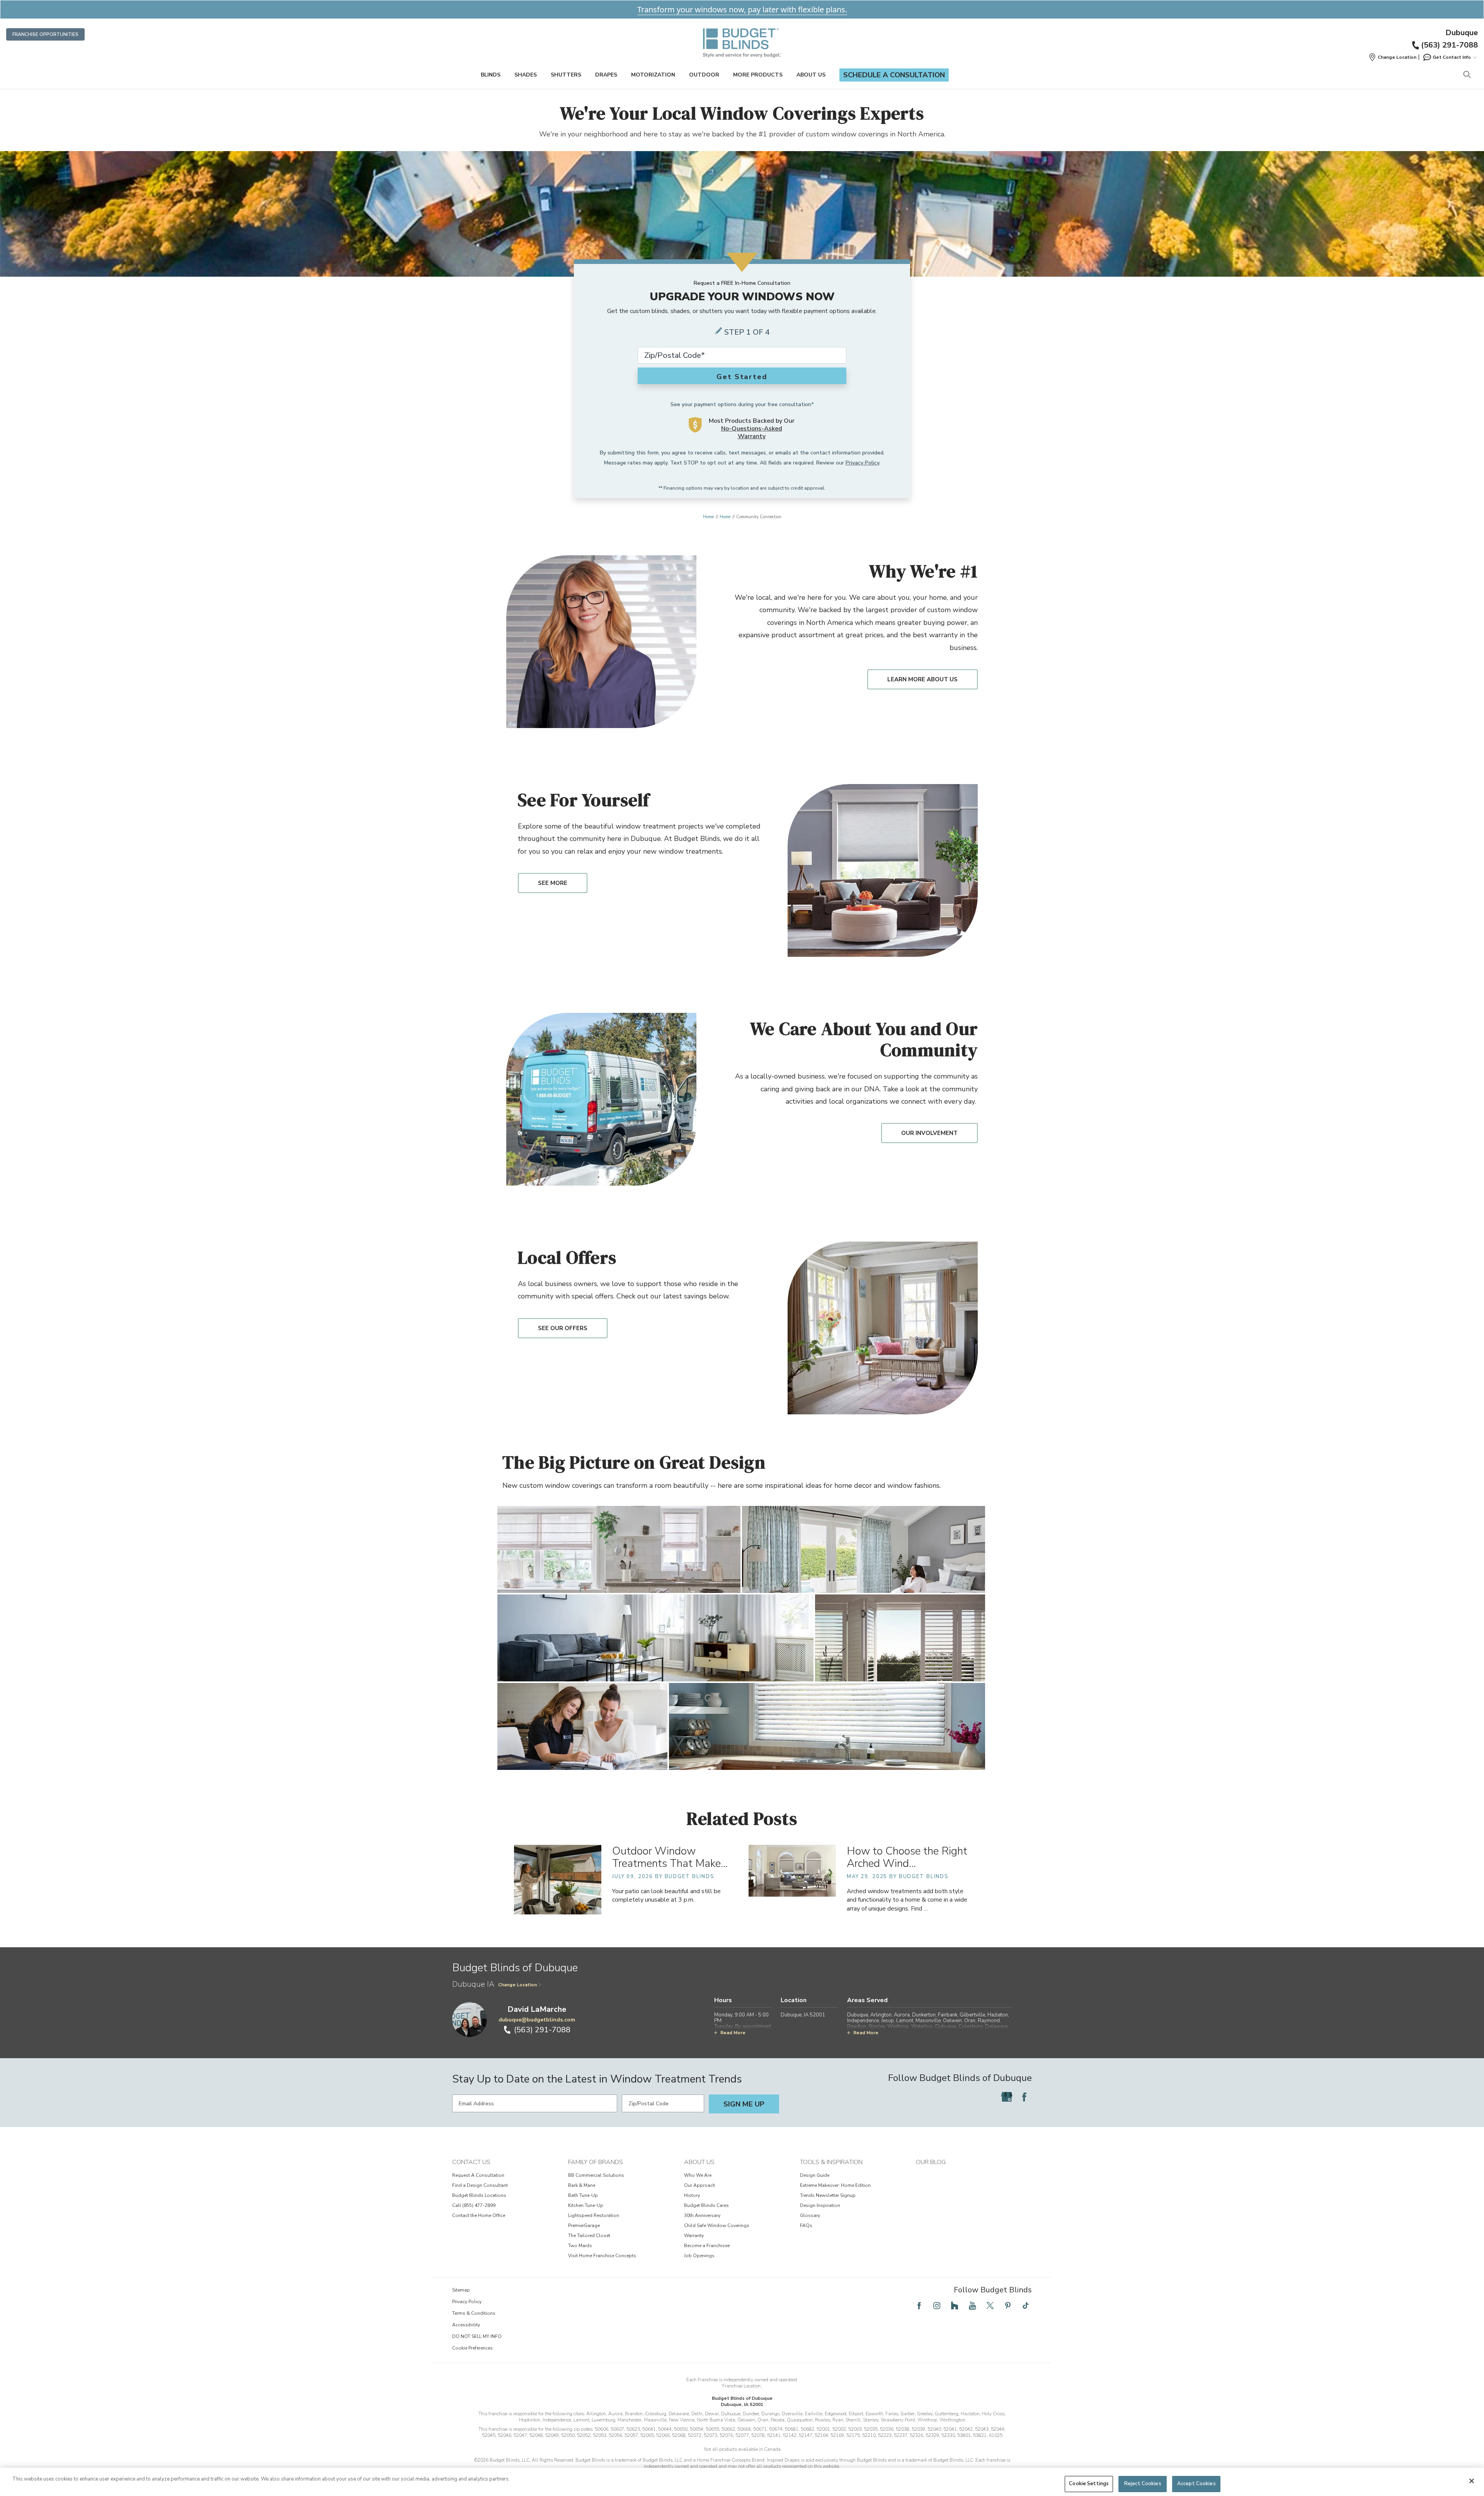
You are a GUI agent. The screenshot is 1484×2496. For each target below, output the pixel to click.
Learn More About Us (922, 679)
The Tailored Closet (589, 2236)
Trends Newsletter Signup (828, 2195)
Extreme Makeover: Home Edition (835, 2185)
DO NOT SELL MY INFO (477, 2336)
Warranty (694, 2236)
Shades (526, 75)
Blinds (491, 75)
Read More (733, 2033)
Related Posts (742, 1818)
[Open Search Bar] (1467, 75)
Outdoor (704, 75)
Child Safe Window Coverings (717, 2225)
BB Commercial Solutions (596, 2175)
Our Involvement (929, 1133)
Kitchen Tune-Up (586, 2205)
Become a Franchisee (707, 2246)
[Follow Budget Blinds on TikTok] (1026, 2305)
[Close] (1472, 2481)
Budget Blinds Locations (479, 2195)
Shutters (566, 75)
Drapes (606, 75)
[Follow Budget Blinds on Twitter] (990, 2305)
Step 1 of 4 (747, 332)
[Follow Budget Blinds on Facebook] (1024, 2097)
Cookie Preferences (472, 2348)
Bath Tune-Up (583, 2195)
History (692, 2195)
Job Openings (699, 2256)
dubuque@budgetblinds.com (537, 2020)
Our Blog (931, 2162)
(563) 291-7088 (1449, 45)
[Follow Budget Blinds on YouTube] (972, 2305)
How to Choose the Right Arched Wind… (907, 1857)
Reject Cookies (1143, 2484)
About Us (811, 75)
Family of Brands (596, 2162)
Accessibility (466, 2325)
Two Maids (580, 2246)
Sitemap (461, 2290)
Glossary (810, 2215)
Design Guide (815, 2175)
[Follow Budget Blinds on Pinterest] (1008, 2305)
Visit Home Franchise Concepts (602, 2256)
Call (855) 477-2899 (474, 2205)
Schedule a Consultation (894, 75)
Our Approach (700, 2185)
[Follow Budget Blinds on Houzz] (955, 2305)
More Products (758, 75)
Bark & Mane (582, 2185)
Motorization (653, 75)
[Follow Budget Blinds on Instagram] (937, 2305)
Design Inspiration (820, 2205)
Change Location (517, 1985)
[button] (1392, 57)
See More (553, 883)
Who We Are (698, 2175)
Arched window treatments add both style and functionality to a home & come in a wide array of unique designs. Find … (907, 1900)
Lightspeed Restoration (594, 2215)
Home (708, 517)
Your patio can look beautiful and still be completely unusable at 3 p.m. (666, 1895)
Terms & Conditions (474, 2313)
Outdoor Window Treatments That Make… (670, 1857)
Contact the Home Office (479, 2215)
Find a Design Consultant (480, 2185)
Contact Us (471, 2162)
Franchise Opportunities (45, 34)
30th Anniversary (702, 2215)
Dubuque (1462, 33)
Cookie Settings (1089, 2484)
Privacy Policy (862, 463)
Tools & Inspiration (831, 2162)
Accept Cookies (1196, 2484)
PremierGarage (584, 2225)
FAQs (806, 2225)
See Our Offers (563, 1328)
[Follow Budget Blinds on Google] (1007, 2097)
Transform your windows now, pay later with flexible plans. (742, 9)
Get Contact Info (1452, 57)
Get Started (742, 377)
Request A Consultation (478, 2175)
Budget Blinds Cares (706, 2205)
